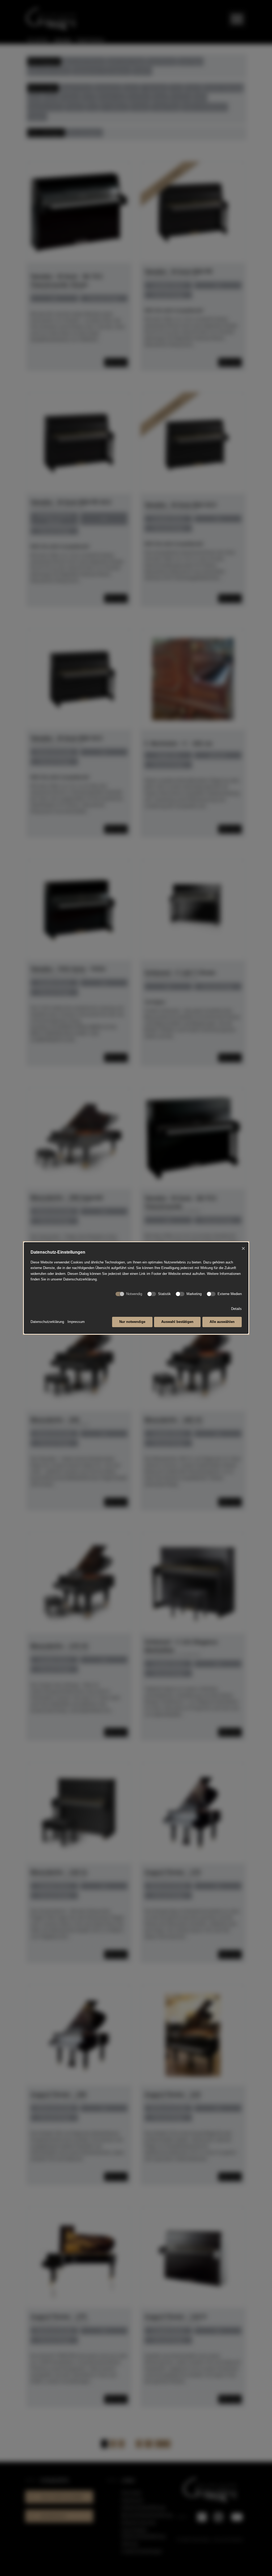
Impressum (76, 1322)
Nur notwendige (132, 1322)
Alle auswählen (222, 1322)
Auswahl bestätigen (177, 1322)
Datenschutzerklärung (47, 1322)
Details (236, 1309)
